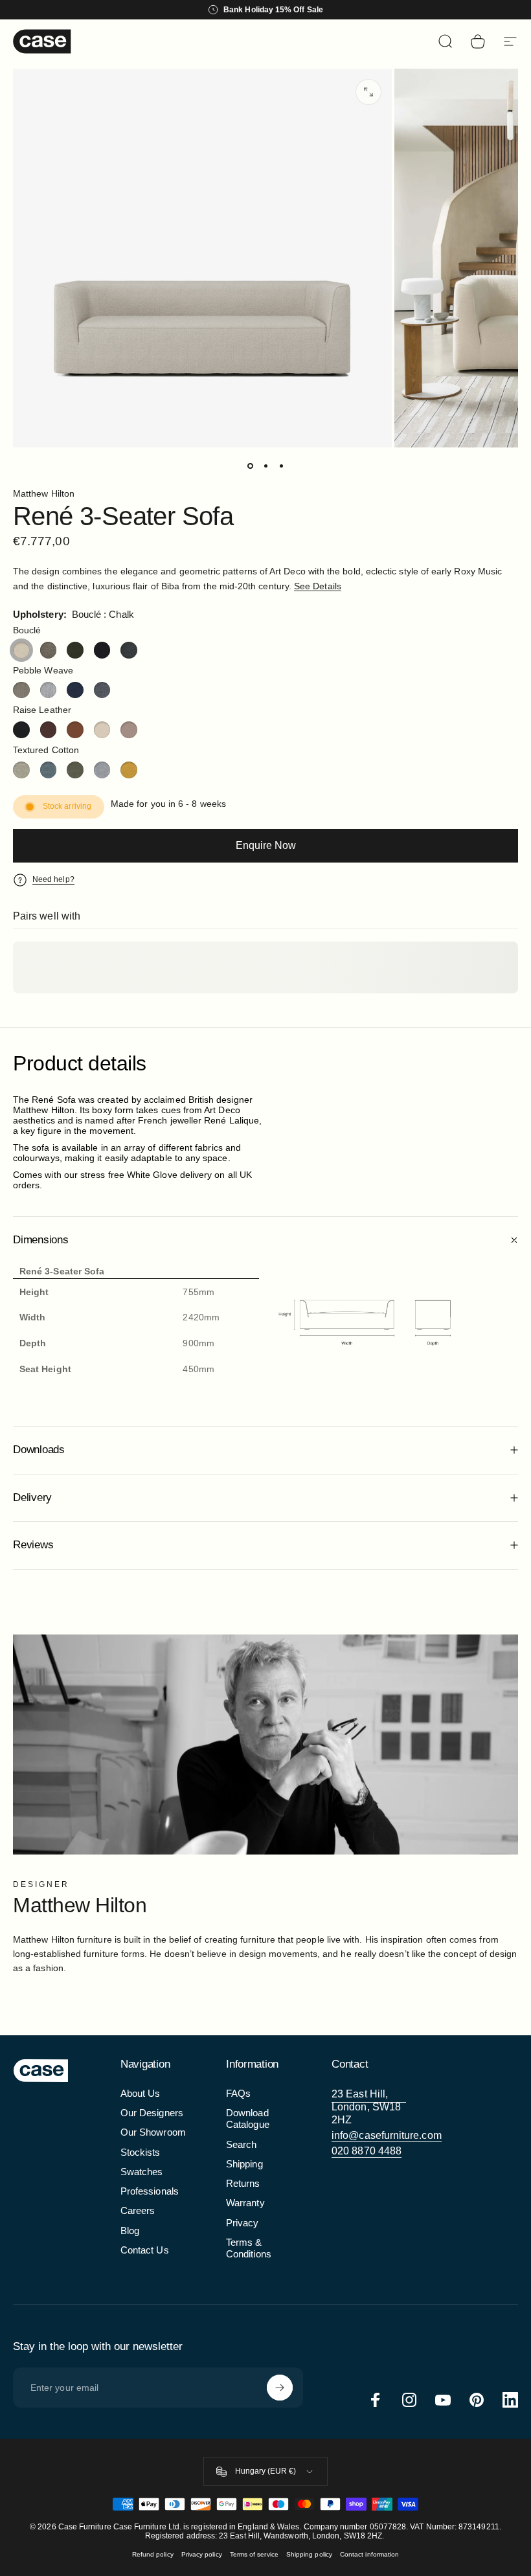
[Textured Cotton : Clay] (21, 770)
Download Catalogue (248, 2119)
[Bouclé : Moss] (75, 650)
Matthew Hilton (44, 493)
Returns (243, 2184)
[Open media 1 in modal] (368, 92)
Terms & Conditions (249, 2248)
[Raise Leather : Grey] (129, 730)
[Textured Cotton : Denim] (49, 770)
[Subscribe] (280, 2388)
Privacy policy (202, 2554)
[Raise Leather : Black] (21, 730)
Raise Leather (42, 710)
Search (241, 2145)
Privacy (243, 2223)
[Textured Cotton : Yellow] (129, 770)
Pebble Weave (43, 670)
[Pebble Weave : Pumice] (102, 690)
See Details (318, 586)
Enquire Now (266, 845)
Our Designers (152, 2113)
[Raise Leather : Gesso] (102, 730)
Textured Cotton (46, 750)
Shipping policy (309, 2554)
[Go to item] (250, 466)
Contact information (369, 2554)
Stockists (141, 2152)
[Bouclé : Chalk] (21, 650)
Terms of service (254, 2554)
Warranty (245, 2203)
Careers (138, 2211)
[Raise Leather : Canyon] (75, 730)
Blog (130, 2231)
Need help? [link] (53, 879)
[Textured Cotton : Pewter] (102, 770)
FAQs (238, 2094)
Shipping (244, 2164)
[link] (369, 2107)
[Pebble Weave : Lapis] (75, 690)
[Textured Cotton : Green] (75, 770)
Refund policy (153, 2554)
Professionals (150, 2191)
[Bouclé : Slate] (129, 650)
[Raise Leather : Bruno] (49, 730)
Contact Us (145, 2250)
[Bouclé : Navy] (102, 650)
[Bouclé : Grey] (49, 650)
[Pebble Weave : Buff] (21, 690)
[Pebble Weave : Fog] (49, 690)
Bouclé (27, 630)
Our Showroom (153, 2132)
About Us (141, 2094)
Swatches (142, 2172)
